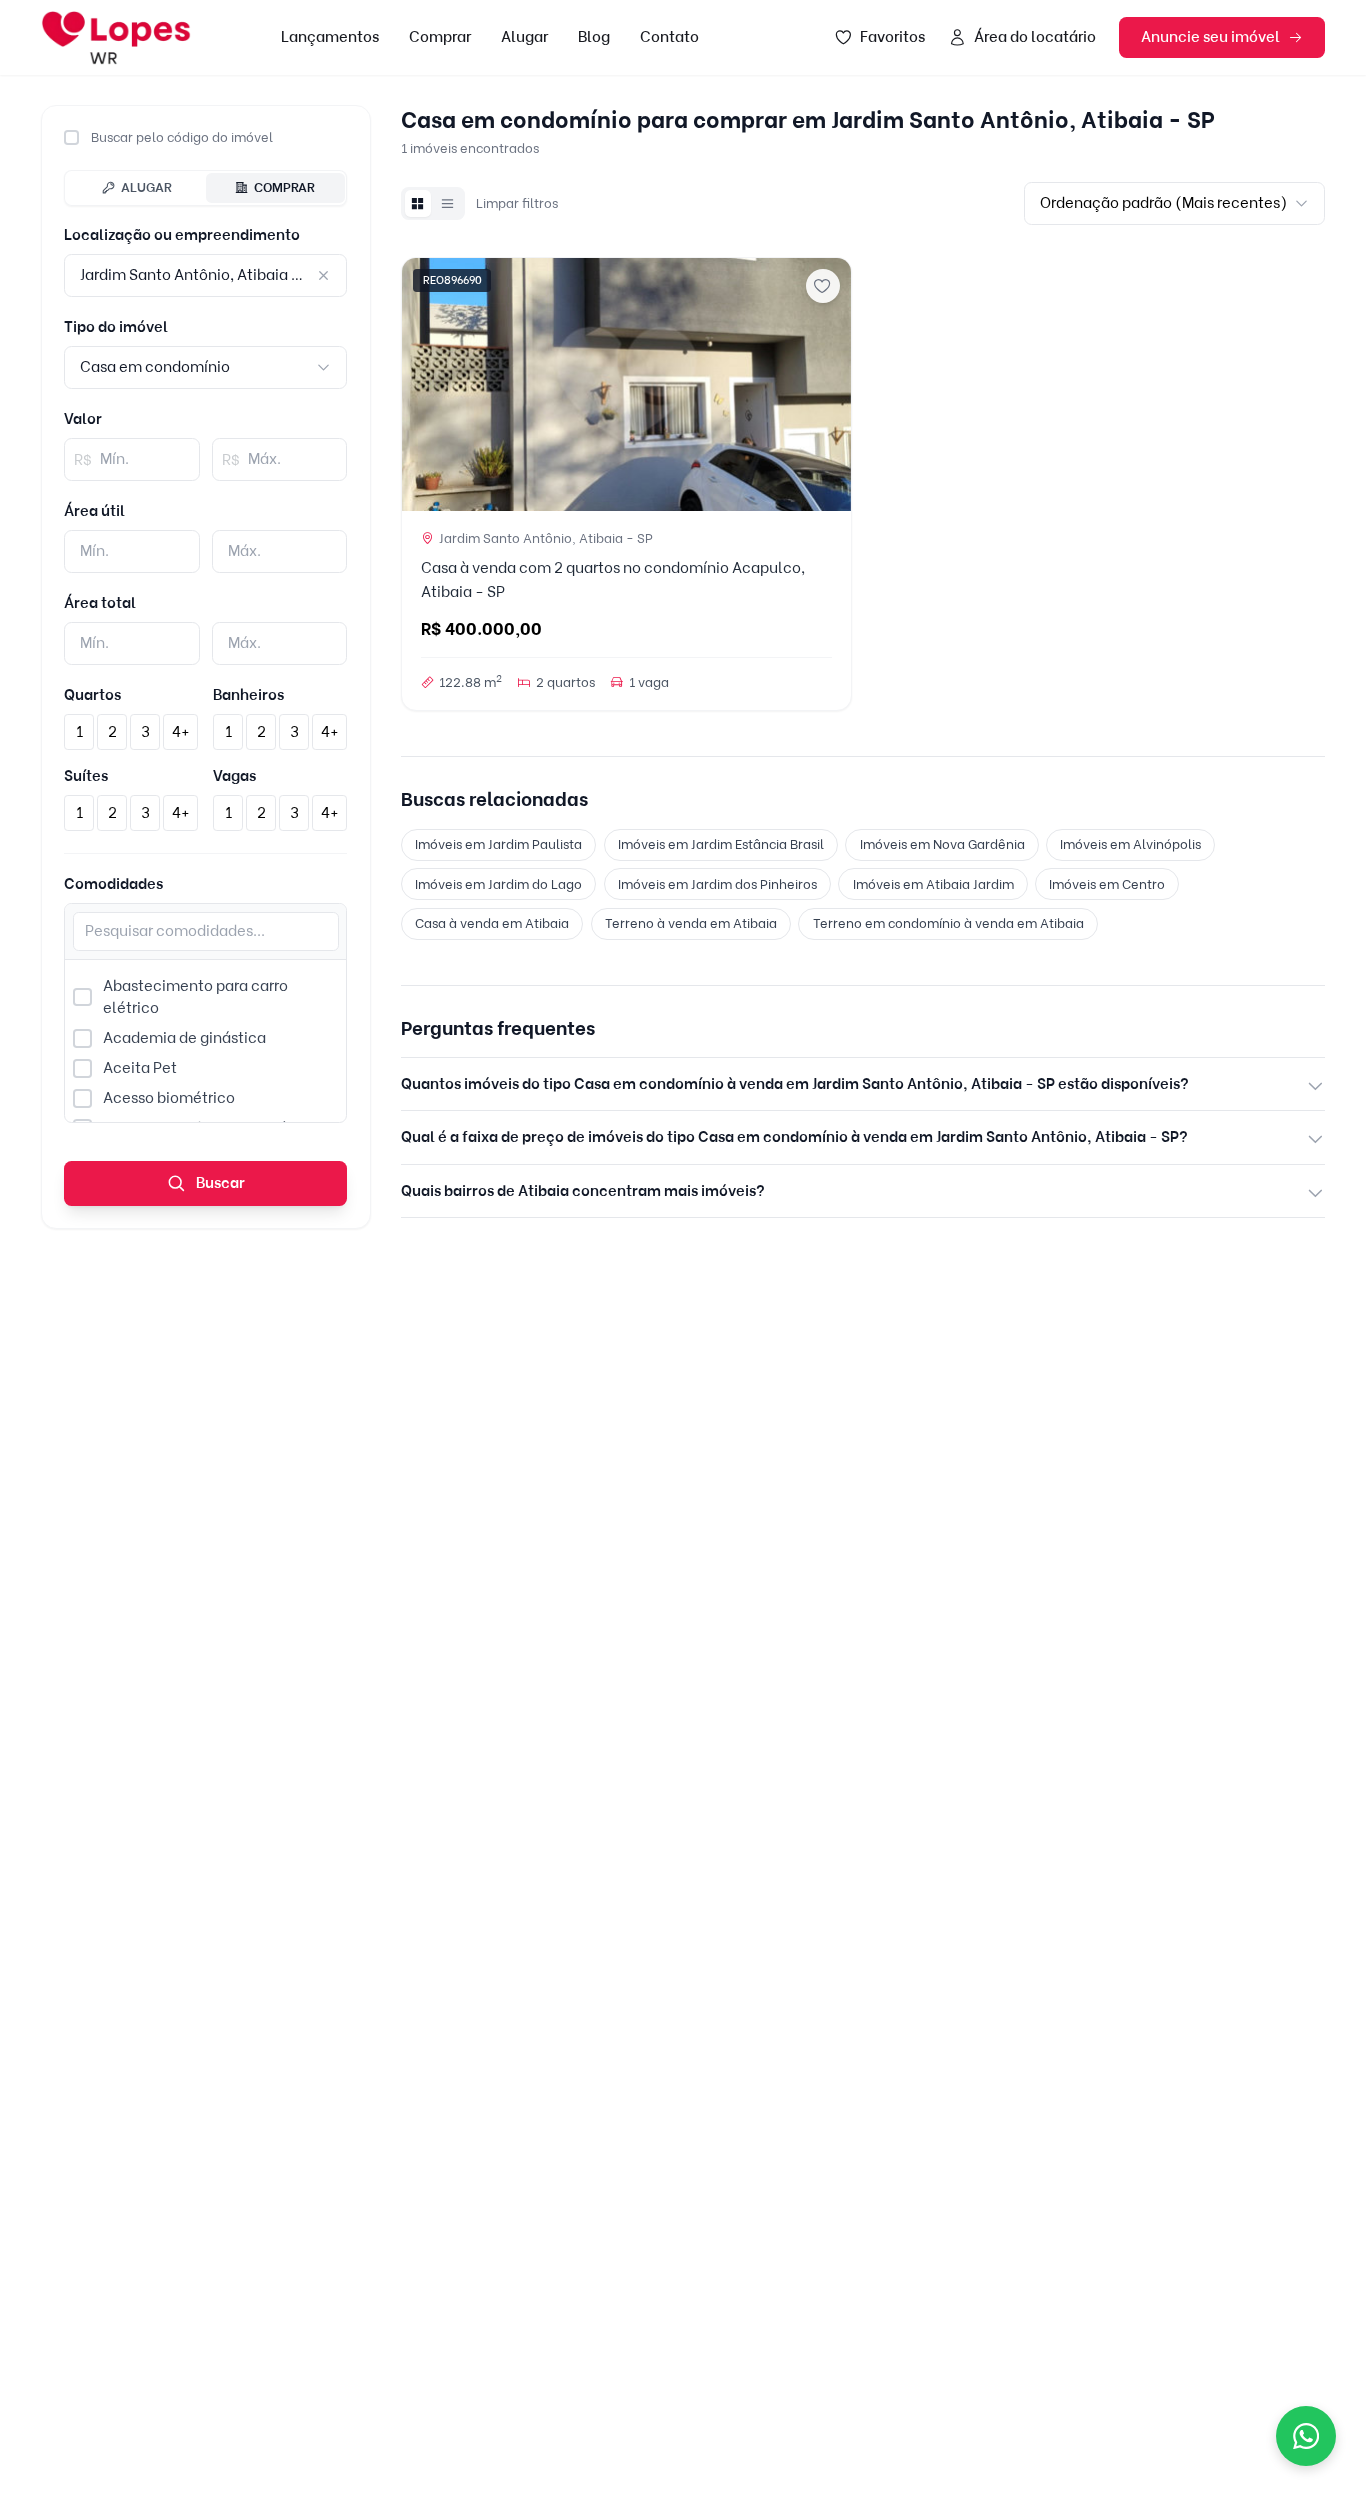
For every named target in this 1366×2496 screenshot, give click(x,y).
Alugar (524, 37)
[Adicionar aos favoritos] (823, 286)
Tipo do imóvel (116, 327)
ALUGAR (146, 187)
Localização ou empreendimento (182, 235)
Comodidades (113, 884)
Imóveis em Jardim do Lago (498, 884)
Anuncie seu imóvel (1210, 37)
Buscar (219, 1183)
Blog (594, 37)
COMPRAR (284, 187)
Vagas (234, 776)
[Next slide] (828, 384)
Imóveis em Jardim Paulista (498, 844)
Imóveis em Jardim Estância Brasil (721, 844)
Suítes (86, 776)
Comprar (440, 37)
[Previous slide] (424, 384)
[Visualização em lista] (448, 203)
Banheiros (248, 695)
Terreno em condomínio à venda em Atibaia (948, 923)
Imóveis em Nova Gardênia (942, 844)
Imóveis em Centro (1107, 884)
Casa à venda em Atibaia (492, 923)
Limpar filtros (517, 203)
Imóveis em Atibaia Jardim (933, 884)
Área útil (94, 511)
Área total (100, 603)
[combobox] (205, 367)
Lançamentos (330, 37)
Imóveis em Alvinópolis (1130, 844)
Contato (669, 37)
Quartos (92, 695)
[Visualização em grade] (418, 203)
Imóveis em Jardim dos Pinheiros (717, 884)
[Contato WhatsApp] (1306, 2436)
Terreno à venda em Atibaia (691, 923)
